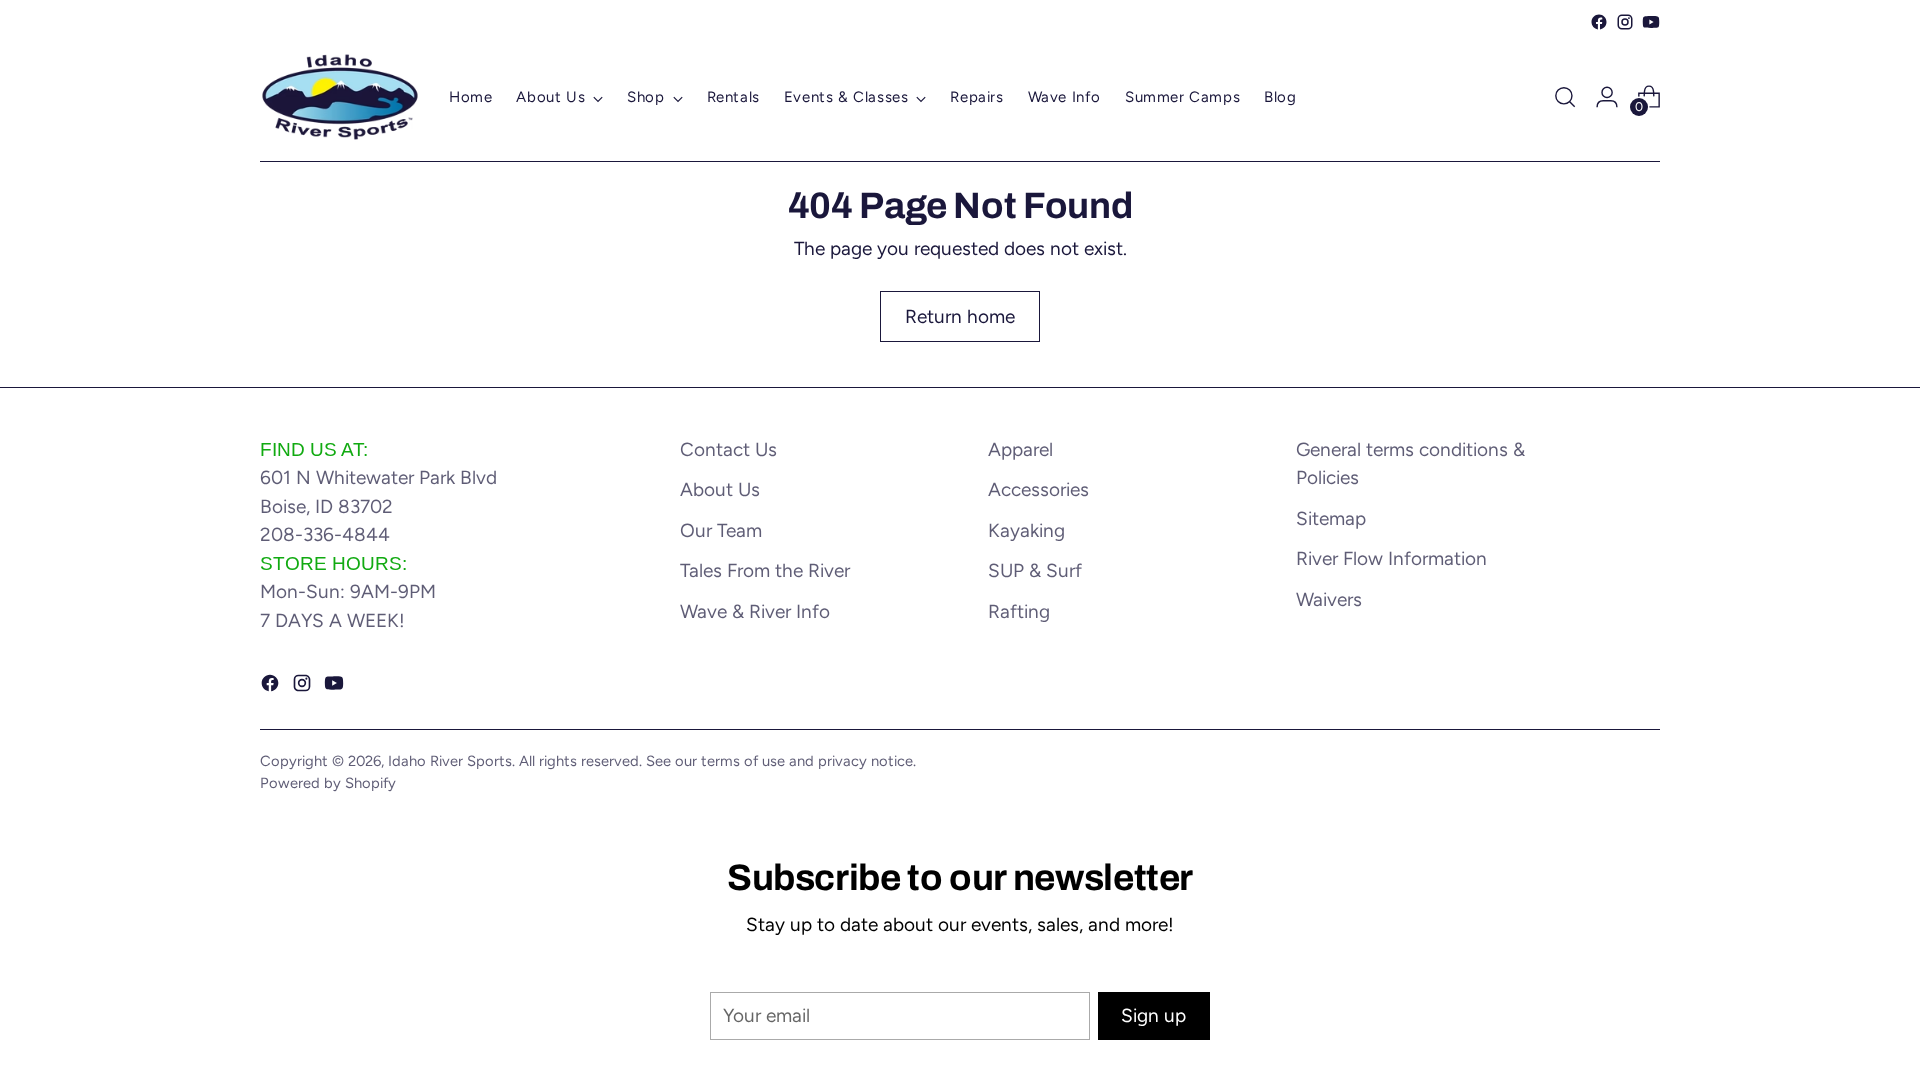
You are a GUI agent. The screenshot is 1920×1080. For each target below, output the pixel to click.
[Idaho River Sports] (340, 97)
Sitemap (1331, 518)
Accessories (1038, 489)
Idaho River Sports (450, 761)
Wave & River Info (755, 611)
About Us (720, 489)
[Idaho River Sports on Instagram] (1625, 22)
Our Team (721, 530)
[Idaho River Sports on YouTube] (1651, 22)
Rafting (1019, 611)
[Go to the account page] (1607, 97)
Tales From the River (765, 570)
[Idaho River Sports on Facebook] (1599, 22)
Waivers (1329, 599)
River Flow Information (1391, 558)
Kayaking (1026, 530)
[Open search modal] (1565, 97)
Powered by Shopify (328, 783)
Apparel (1020, 449)
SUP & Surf (1035, 570)
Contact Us (728, 449)
